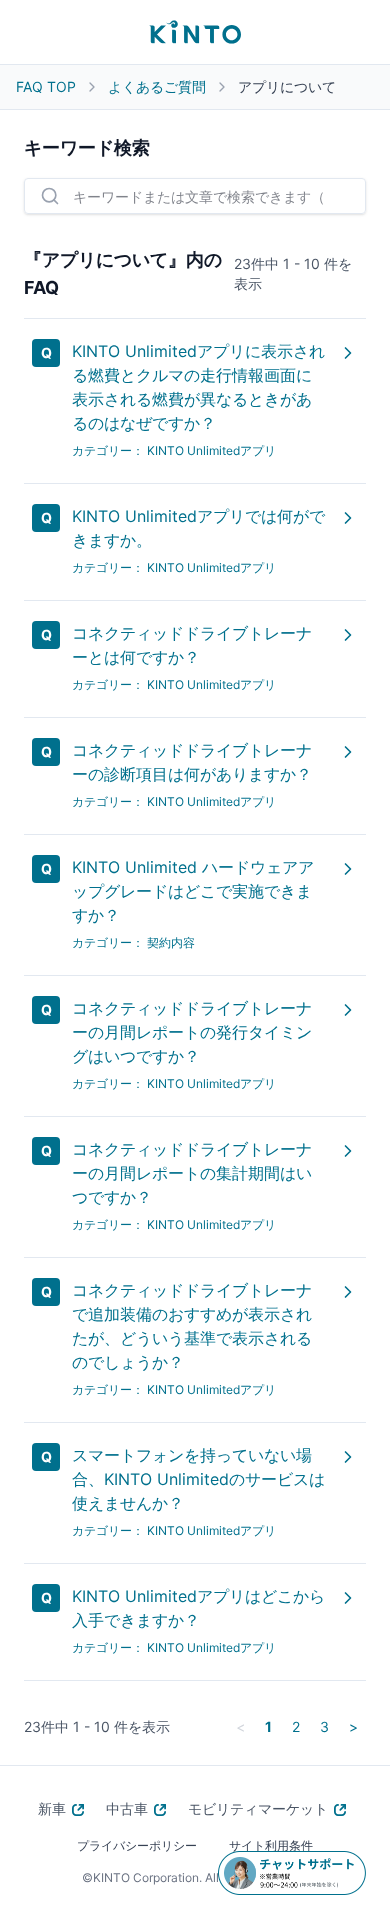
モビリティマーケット (258, 1808)
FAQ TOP (46, 86)
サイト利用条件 (271, 1845)
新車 (52, 1808)
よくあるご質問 (157, 86)
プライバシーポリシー (137, 1845)
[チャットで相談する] (292, 1873)
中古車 (127, 1808)
